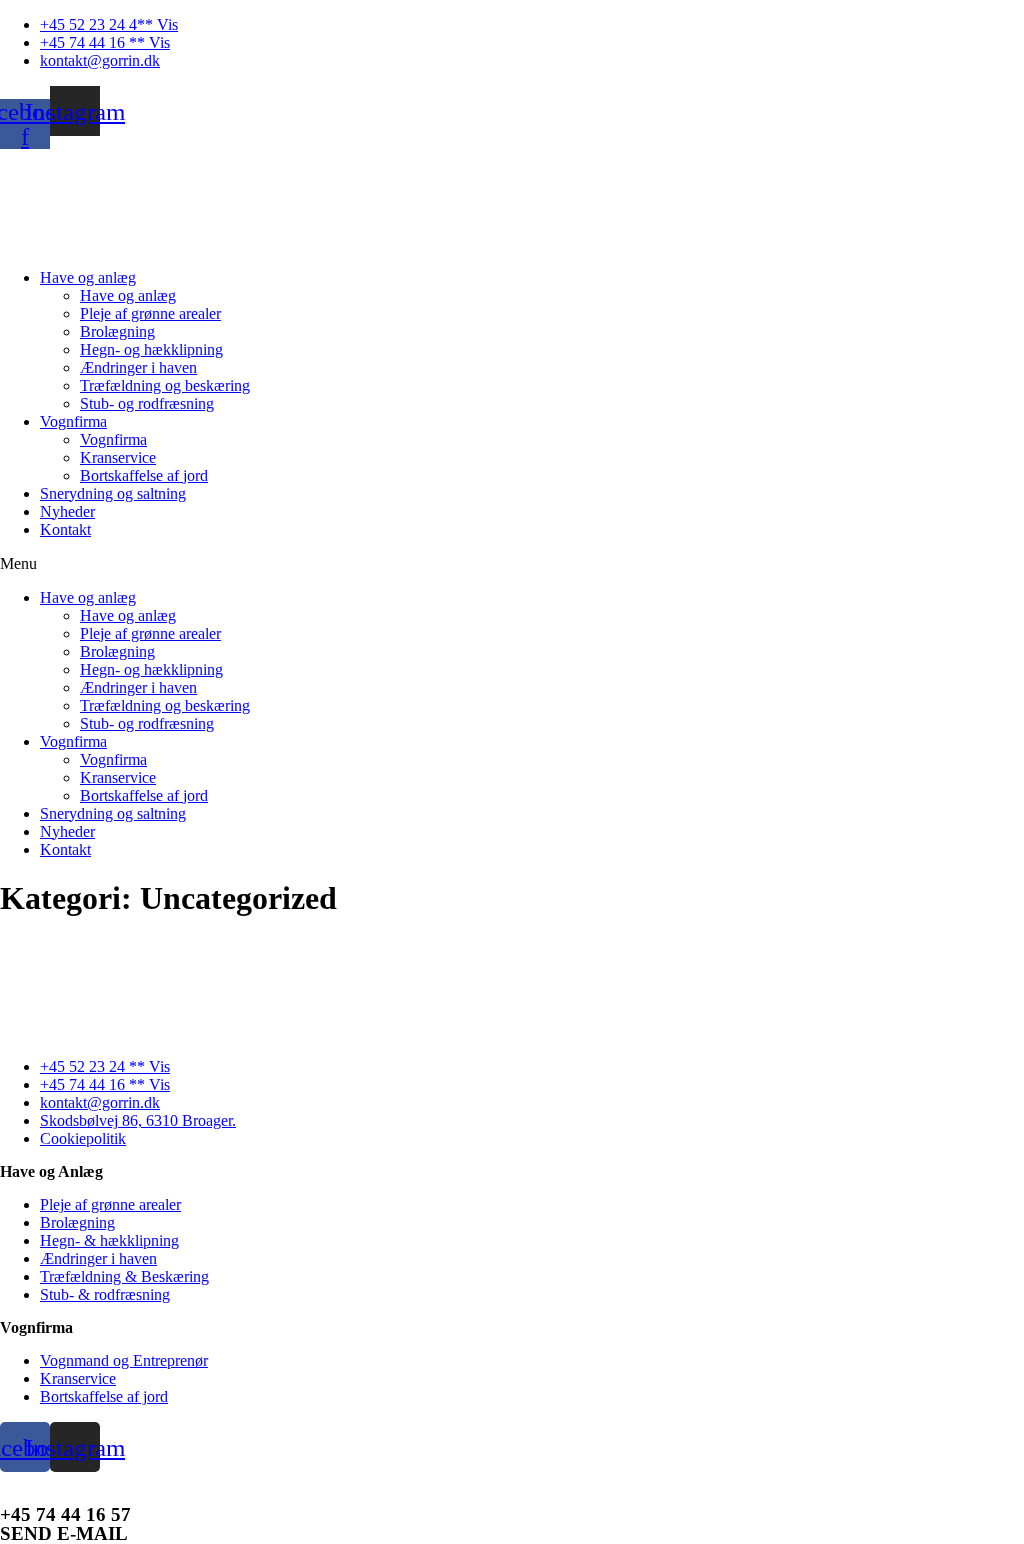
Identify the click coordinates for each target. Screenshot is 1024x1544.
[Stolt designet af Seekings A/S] (512, 1481)
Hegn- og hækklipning (151, 349)
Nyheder (67, 511)
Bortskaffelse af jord (144, 475)
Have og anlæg (88, 277)
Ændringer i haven (138, 367)
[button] (512, 564)
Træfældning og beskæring (165, 385)
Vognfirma (73, 421)
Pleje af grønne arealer (150, 313)
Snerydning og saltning (113, 493)
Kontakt (65, 529)
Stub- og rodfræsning (147, 403)
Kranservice (118, 457)
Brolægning (117, 331)
